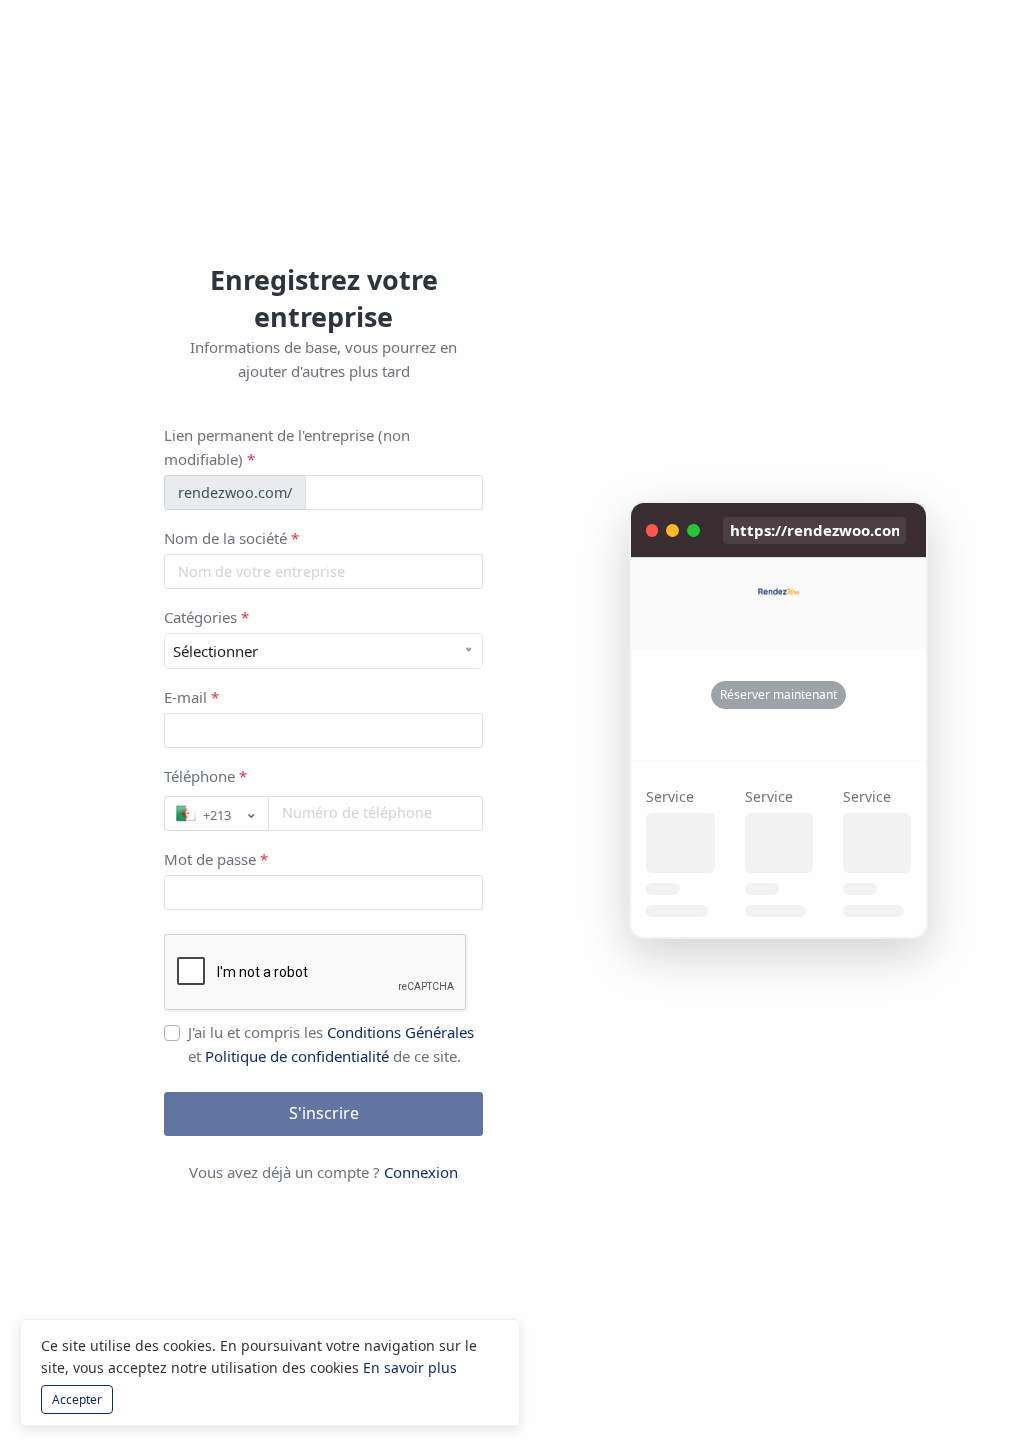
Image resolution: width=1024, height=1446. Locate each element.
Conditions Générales (400, 1032)
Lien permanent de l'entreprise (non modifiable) (287, 447)
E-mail (191, 697)
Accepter (77, 1399)
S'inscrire (324, 1113)
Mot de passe (216, 859)
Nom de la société (231, 538)
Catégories (206, 617)
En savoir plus (410, 1367)
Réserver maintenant (778, 694)
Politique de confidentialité (299, 1056)
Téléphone (205, 776)
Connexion (421, 1172)
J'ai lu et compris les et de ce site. (331, 1044)
